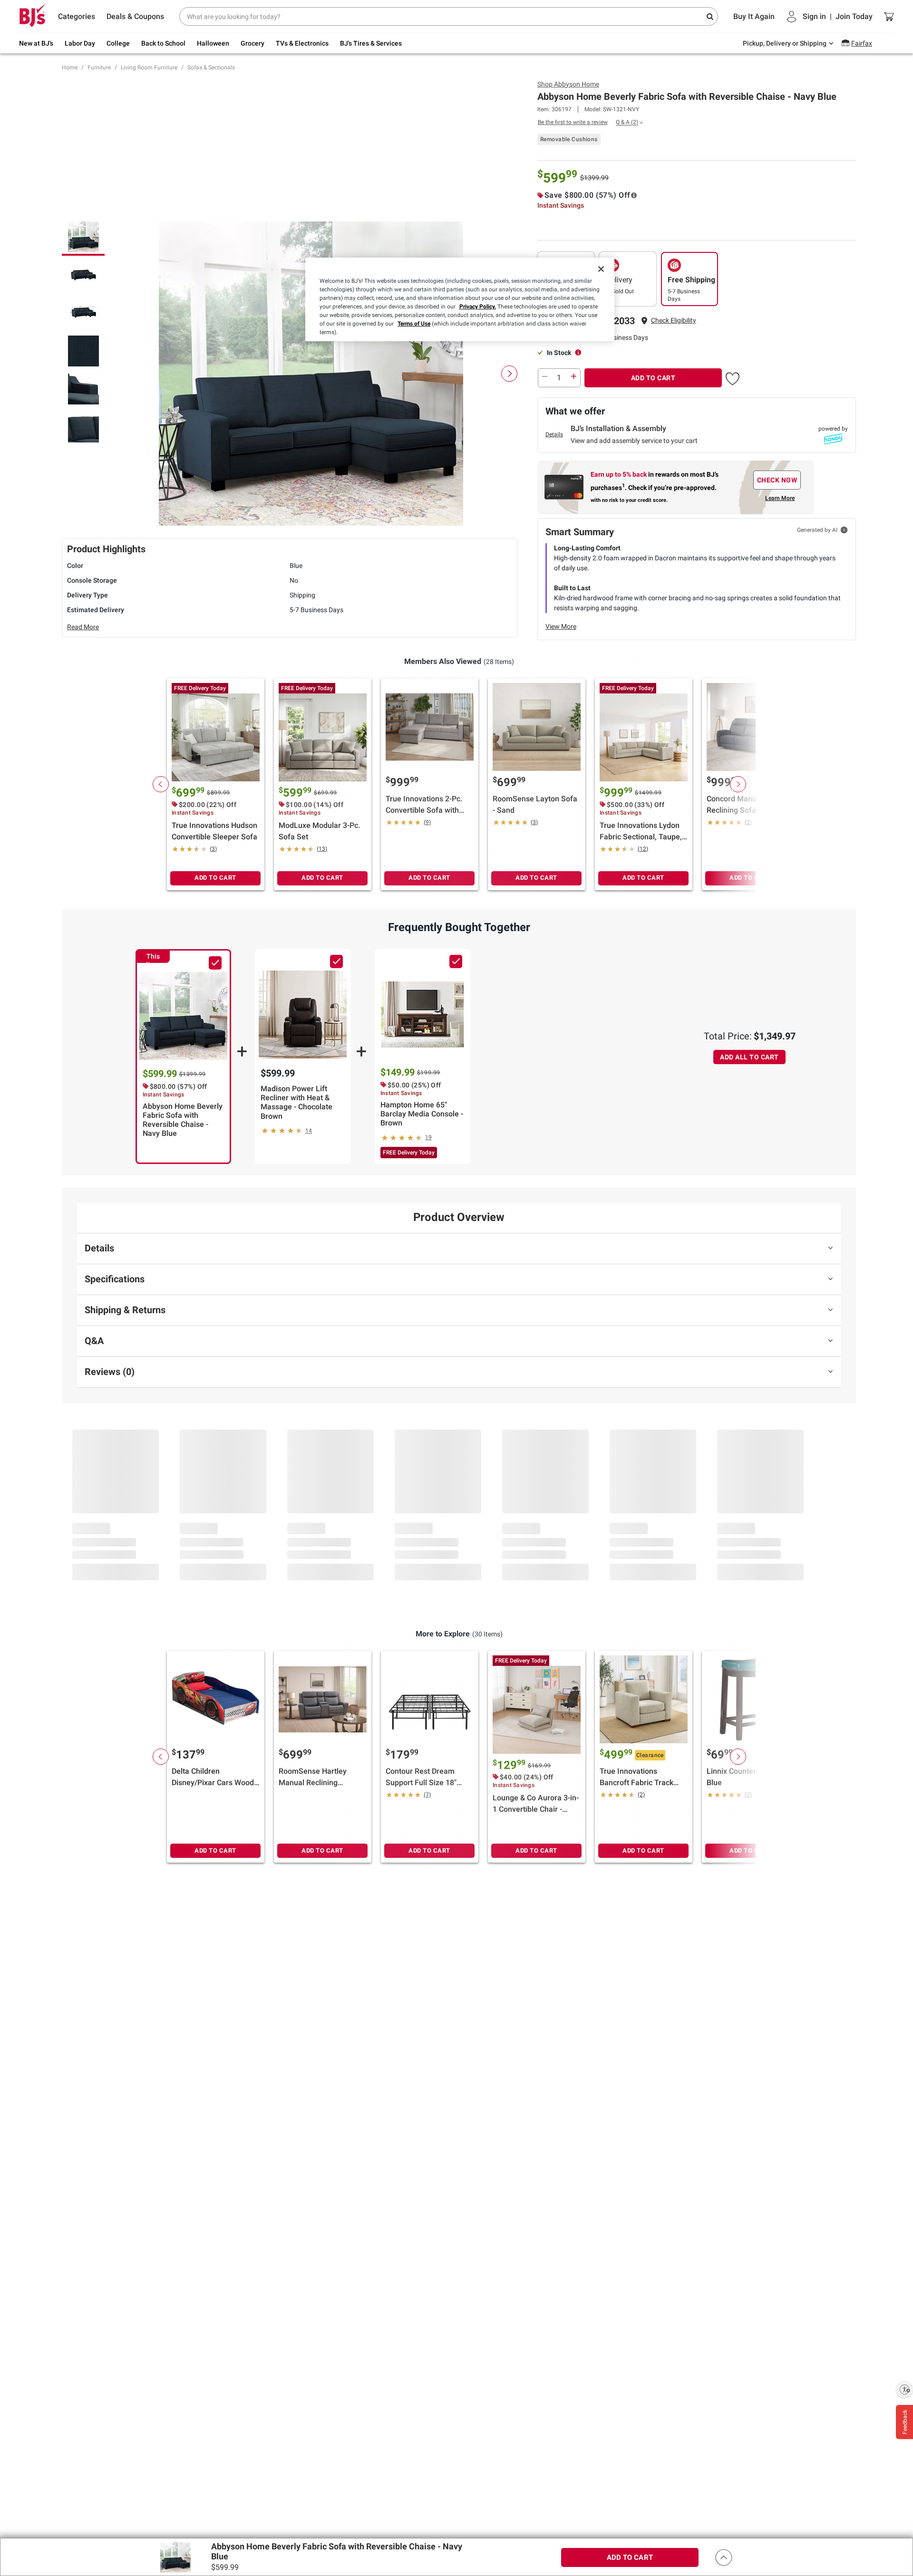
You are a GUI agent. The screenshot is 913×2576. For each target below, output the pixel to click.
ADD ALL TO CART (749, 1057)
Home (70, 67)
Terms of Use (414, 324)
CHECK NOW (777, 480)
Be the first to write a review (573, 122)
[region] (460, 299)
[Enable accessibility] (904, 2389)
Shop (568, 84)
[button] (674, 321)
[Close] (601, 269)
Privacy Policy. (478, 307)
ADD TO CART (653, 378)
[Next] (509, 374)
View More (561, 626)
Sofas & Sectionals (211, 67)
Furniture (99, 67)
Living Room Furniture (149, 67)
